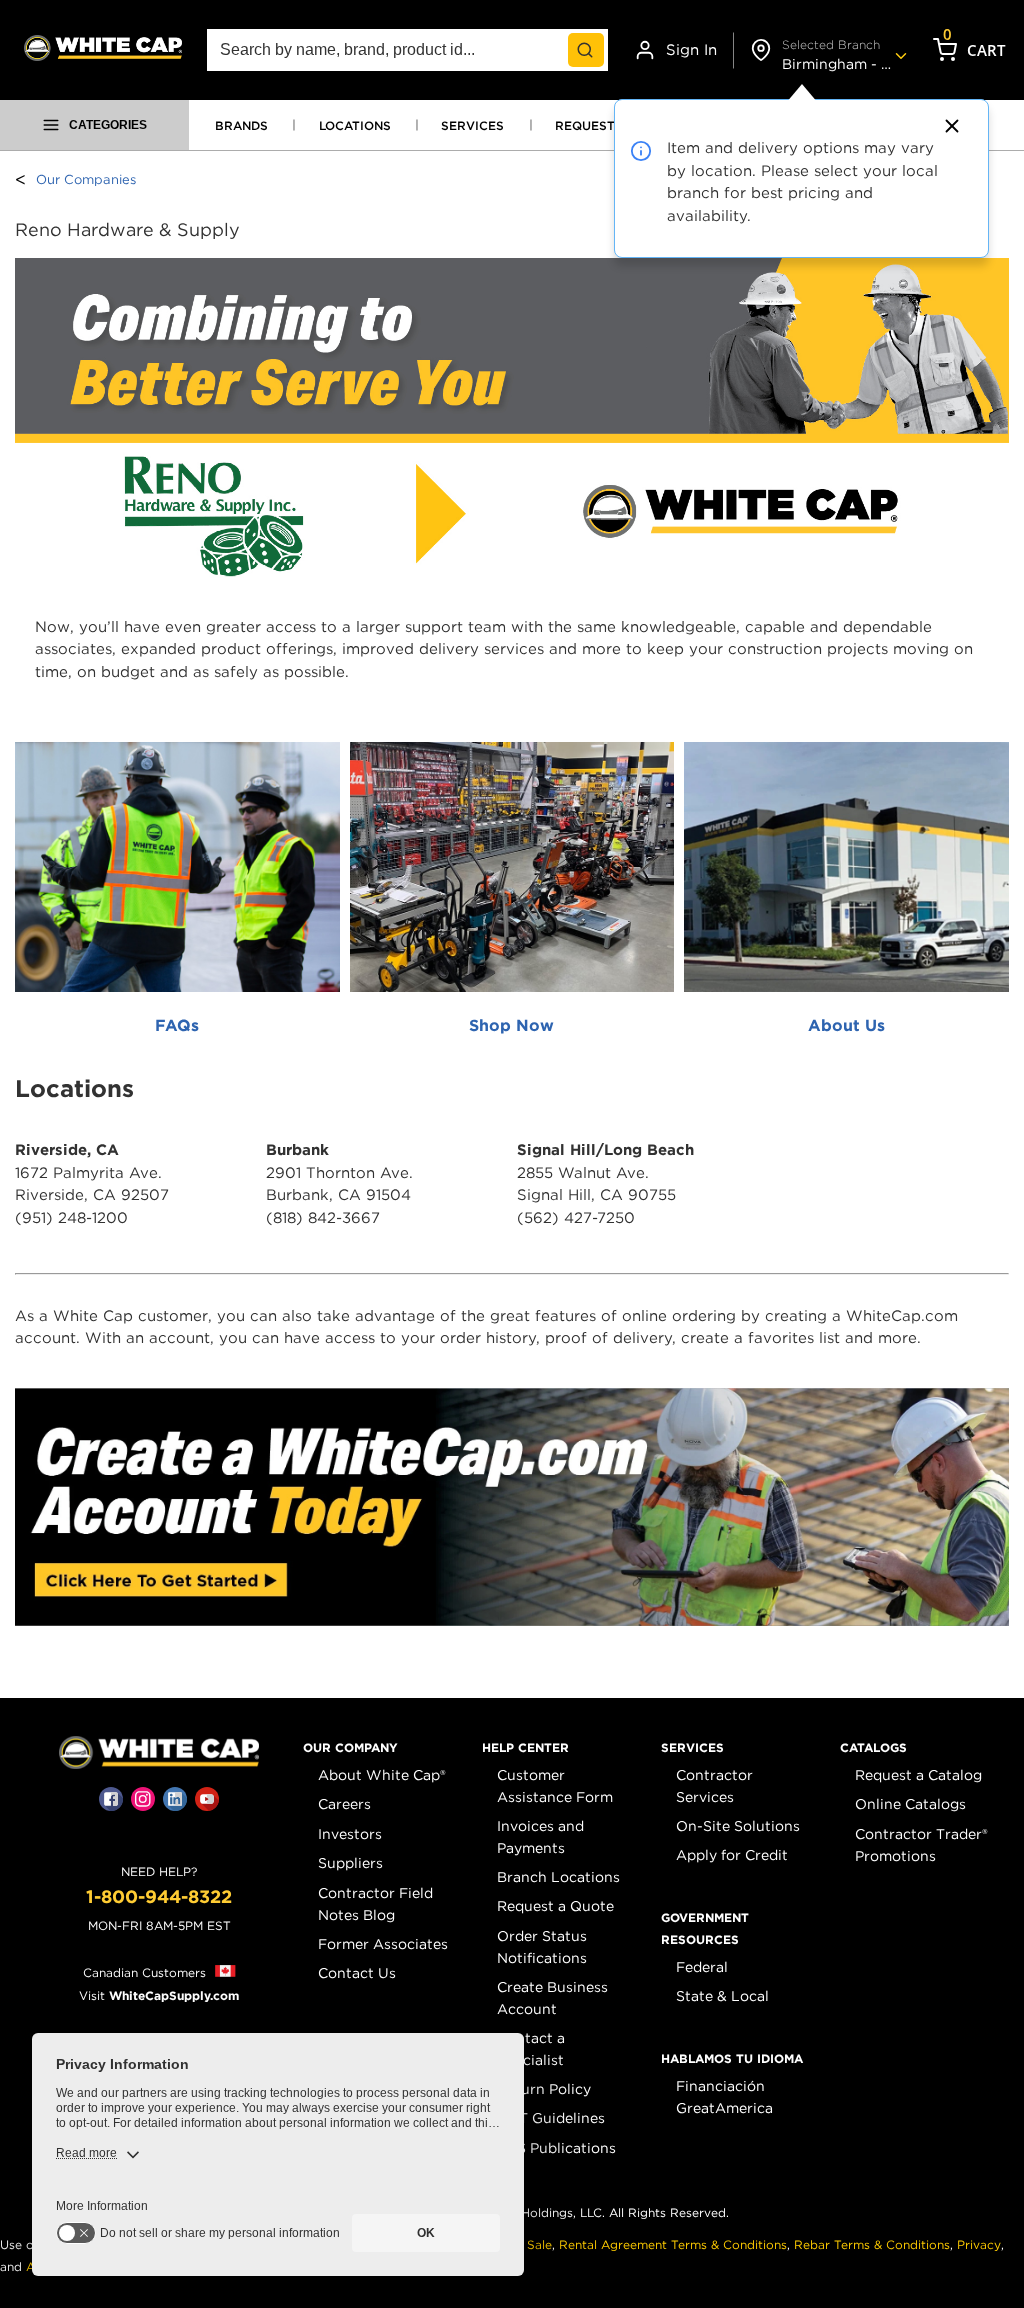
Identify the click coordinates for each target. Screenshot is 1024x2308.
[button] (350, 1748)
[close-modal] (949, 126)
